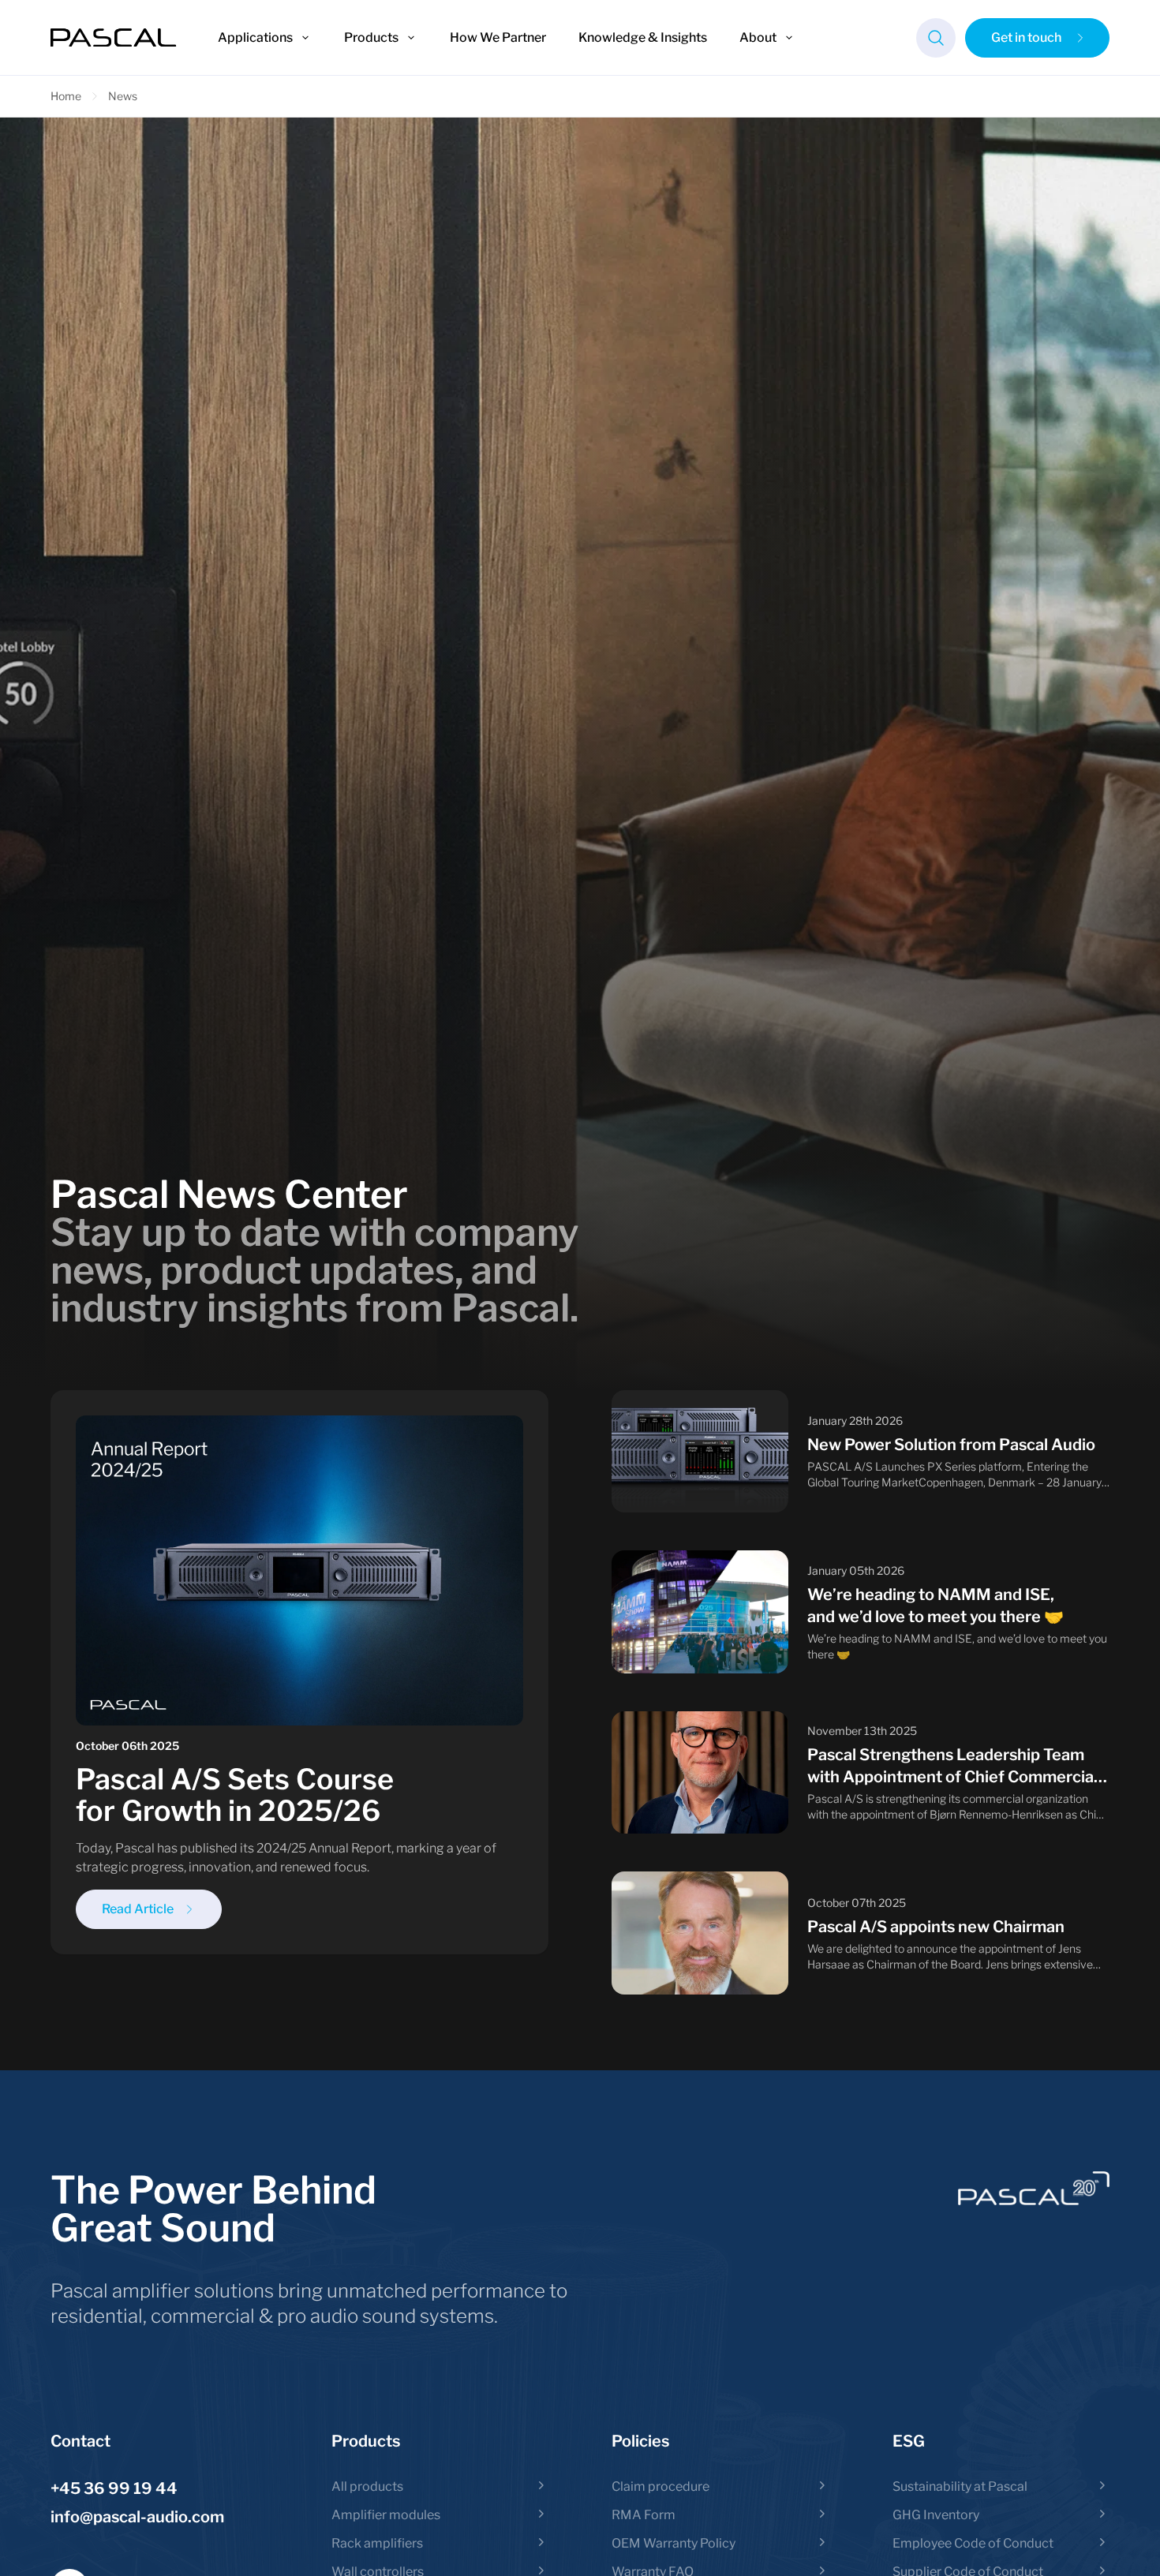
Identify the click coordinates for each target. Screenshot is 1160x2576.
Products (371, 37)
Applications (255, 37)
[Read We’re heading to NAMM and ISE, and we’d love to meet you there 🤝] (861, 1612)
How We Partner (498, 37)
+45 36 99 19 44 (114, 2488)
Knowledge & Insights (643, 37)
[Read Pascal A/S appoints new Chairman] (861, 1933)
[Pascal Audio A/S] (114, 38)
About (758, 37)
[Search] (936, 38)
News (123, 96)
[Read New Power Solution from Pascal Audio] (861, 1452)
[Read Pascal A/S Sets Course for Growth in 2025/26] (299, 1673)
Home (66, 96)
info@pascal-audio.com (137, 2517)
